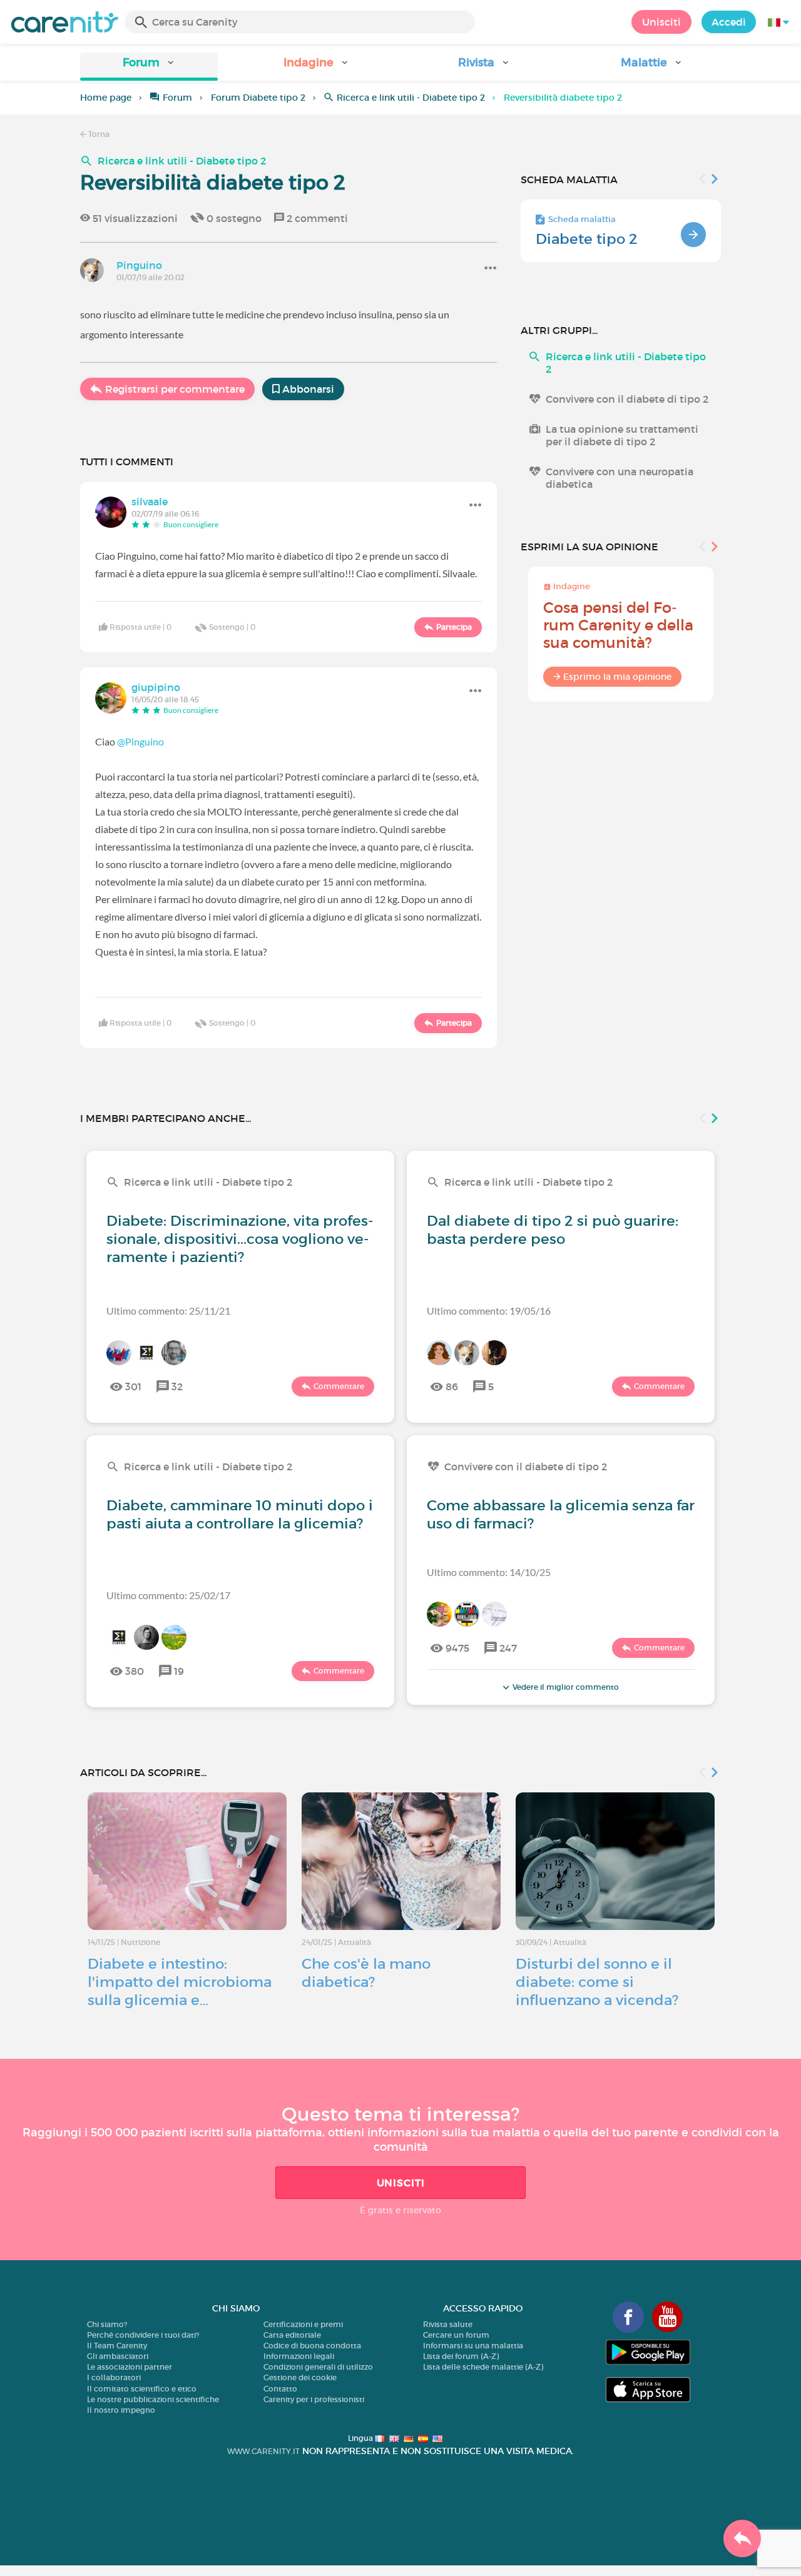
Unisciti (661, 22)
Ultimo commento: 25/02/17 (168, 1595)
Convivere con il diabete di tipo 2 (627, 399)
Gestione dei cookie (300, 2377)
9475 (457, 1648)
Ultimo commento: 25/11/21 (168, 1311)
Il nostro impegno (121, 2410)
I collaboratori (114, 2377)
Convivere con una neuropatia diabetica (620, 478)
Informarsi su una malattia (473, 2346)
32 (177, 1386)
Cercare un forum (456, 2335)
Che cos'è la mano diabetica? (366, 1973)
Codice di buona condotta (312, 2346)
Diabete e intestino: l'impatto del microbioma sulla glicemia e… (180, 1982)
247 (508, 1648)
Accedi (729, 22)
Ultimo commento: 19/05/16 (489, 1311)
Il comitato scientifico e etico (142, 2389)
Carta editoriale (292, 2335)
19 (179, 1671)
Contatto (280, 2389)
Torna (98, 134)
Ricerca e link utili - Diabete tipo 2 (411, 98)
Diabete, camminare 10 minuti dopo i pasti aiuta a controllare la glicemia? (240, 1514)
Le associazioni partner (130, 2367)
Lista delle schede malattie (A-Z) (483, 2367)
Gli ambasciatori (118, 2356)
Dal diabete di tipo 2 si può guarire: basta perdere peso (553, 1230)
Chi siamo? (107, 2324)
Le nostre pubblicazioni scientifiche (153, 2399)
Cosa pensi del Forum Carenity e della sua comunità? (618, 625)
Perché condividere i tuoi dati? (143, 2335)
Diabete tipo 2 (587, 239)
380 (135, 1671)
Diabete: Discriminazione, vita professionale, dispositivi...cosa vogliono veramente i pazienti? (240, 1239)
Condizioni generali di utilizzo (318, 2367)
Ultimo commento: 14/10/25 (489, 1572)
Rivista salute (448, 2324)
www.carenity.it (263, 2451)
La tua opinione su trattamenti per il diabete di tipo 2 (622, 435)
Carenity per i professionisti (314, 2399)
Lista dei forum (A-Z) (461, 2356)
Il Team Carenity (117, 2346)
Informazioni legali (299, 2356)
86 (452, 1386)
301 (133, 1386)
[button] (149, 67)
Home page (106, 98)
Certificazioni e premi (303, 2324)
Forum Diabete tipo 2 (258, 98)
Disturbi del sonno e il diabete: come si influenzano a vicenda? (597, 1982)
